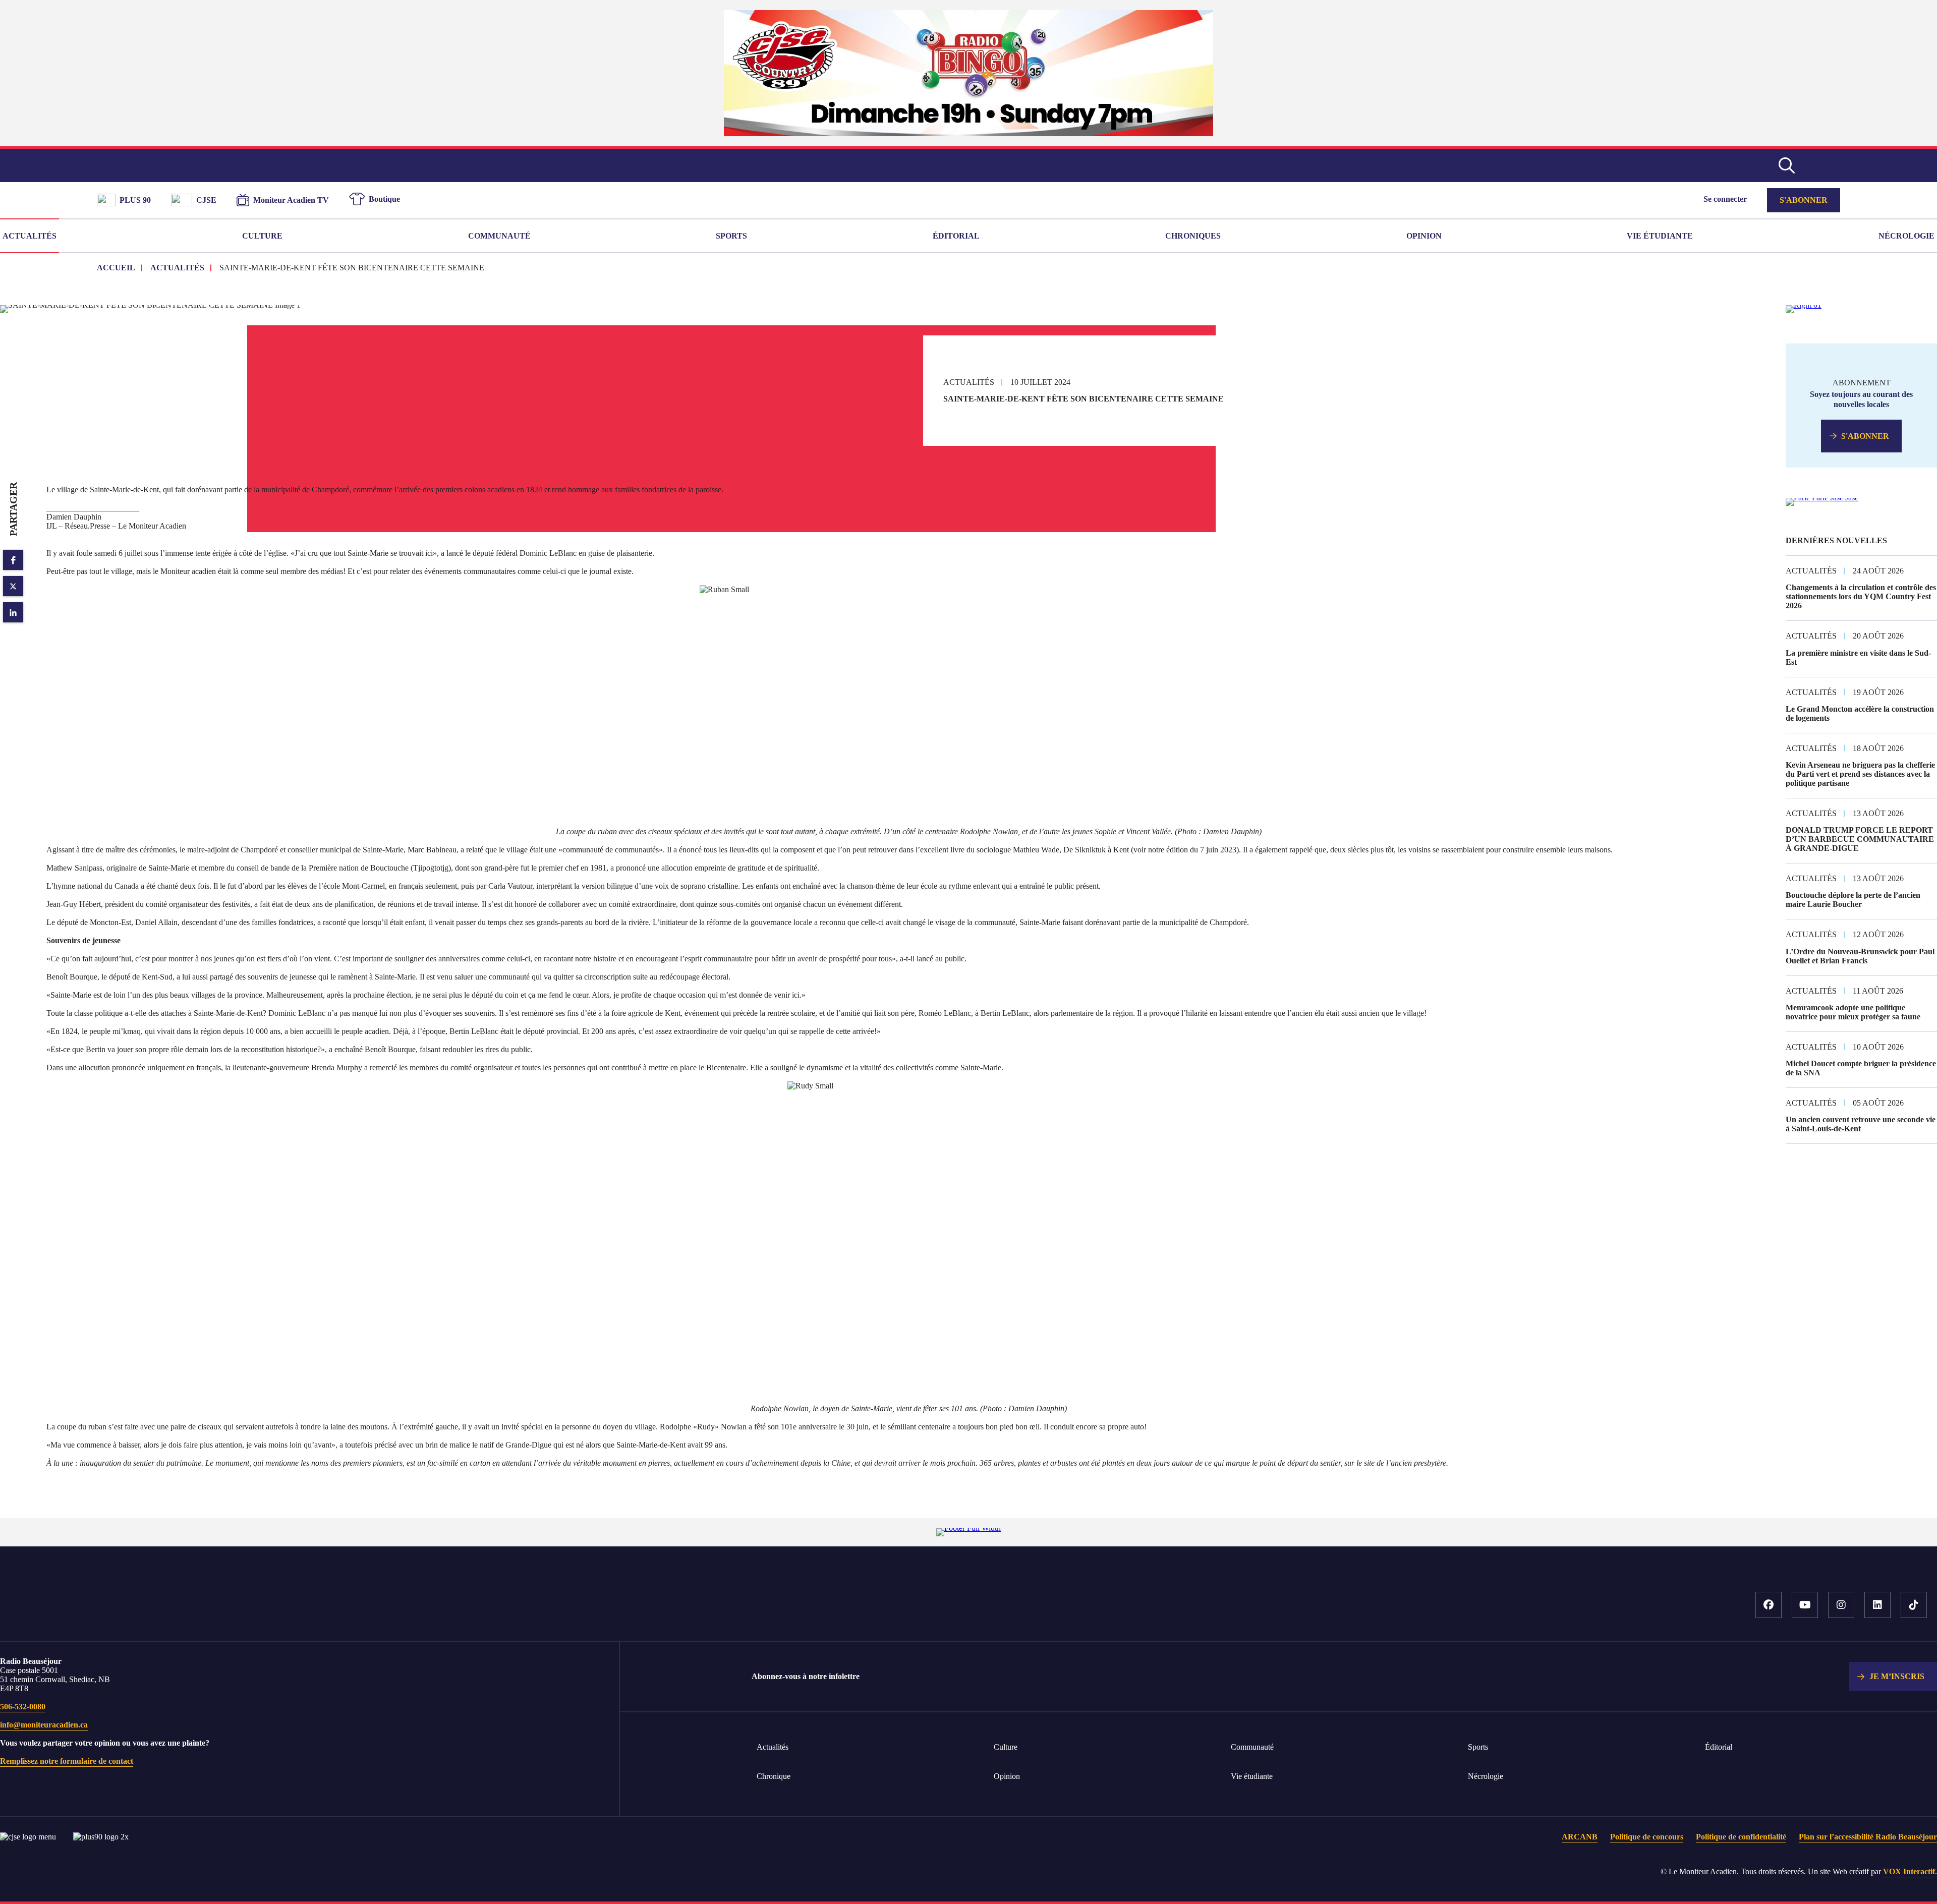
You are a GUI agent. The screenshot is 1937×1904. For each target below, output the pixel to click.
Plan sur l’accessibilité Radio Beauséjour (1868, 1837)
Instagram (1841, 1605)
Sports (731, 236)
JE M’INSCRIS (1897, 1676)
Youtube (1805, 1605)
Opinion (1424, 236)
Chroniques (1193, 236)
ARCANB (1580, 1837)
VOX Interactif (1909, 1871)
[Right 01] (1804, 305)
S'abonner (1804, 200)
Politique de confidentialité (1741, 1837)
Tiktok (1914, 1605)
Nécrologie (1906, 236)
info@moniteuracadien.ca (44, 1725)
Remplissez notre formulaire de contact (67, 1761)
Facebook (1769, 1605)
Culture (262, 236)
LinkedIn (1877, 1605)
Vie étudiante (1660, 236)
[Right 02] (1822, 498)
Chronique (774, 1776)
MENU (1825, 165)
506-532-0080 (23, 1707)
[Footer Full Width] (968, 1528)
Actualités (30, 236)
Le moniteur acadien (969, 165)
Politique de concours (1647, 1837)
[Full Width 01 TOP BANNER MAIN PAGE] (968, 133)
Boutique (384, 199)
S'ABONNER (1865, 436)
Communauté (499, 236)
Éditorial (956, 236)
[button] (13, 560)
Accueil (136, 1610)
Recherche (1787, 165)
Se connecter (1725, 199)
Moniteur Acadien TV (291, 200)
